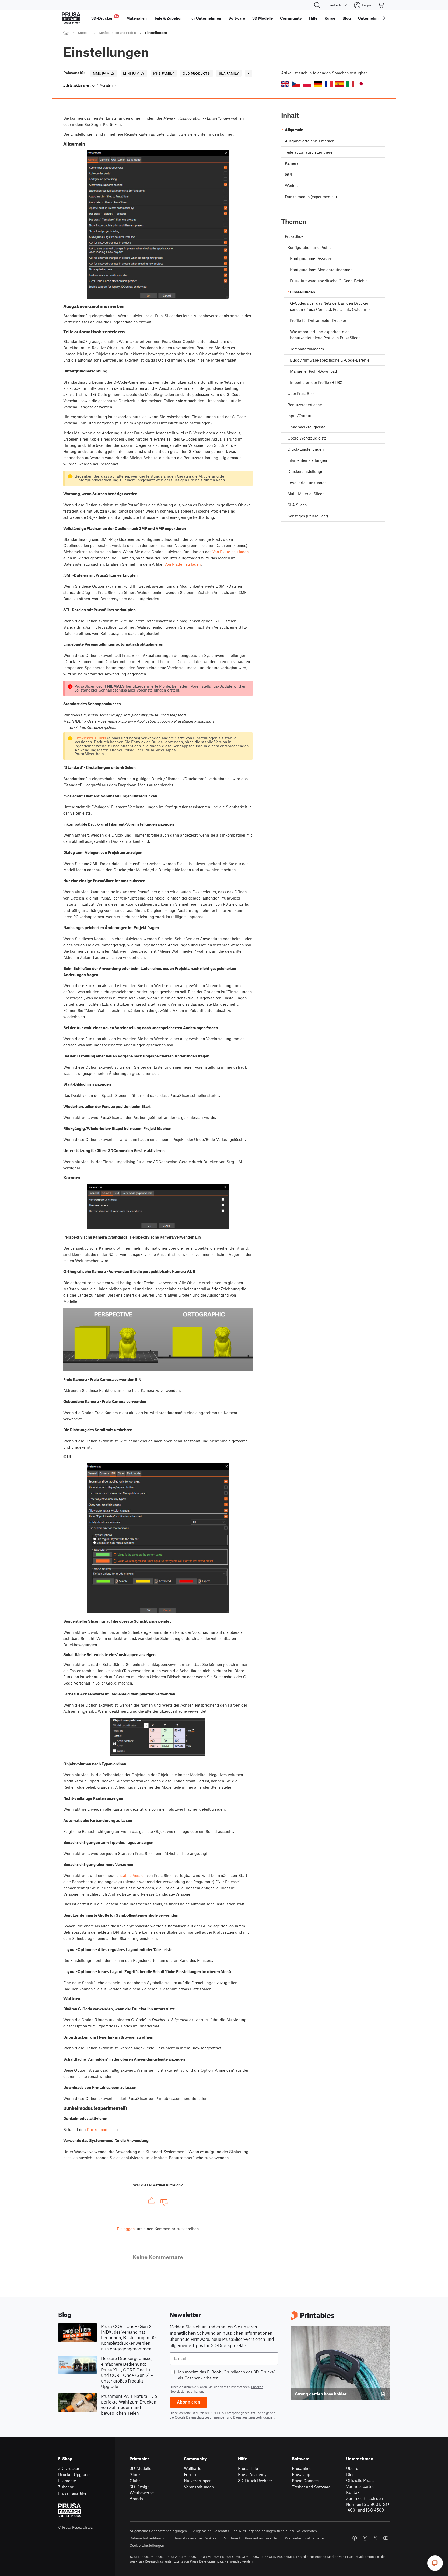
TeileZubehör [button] (168, 18)
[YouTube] (386, 2538)
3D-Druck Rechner (255, 2481)
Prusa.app (301, 2474)
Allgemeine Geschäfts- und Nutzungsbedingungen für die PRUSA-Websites (255, 2531)
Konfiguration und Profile (117, 33)
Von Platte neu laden (231, 552)
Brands (136, 2498)
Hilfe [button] (313, 18)
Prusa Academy (252, 2474)
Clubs (135, 2481)
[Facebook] (355, 2538)
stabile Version (133, 1875)
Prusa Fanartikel (73, 2493)
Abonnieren (188, 2402)
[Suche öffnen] (317, 5)
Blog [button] (347, 18)
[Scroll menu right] (384, 18)
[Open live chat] (435, 2563)
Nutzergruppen (198, 2481)
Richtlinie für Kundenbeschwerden (251, 2538)
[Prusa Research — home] (71, 18)
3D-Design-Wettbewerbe (142, 2489)
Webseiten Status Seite (304, 2538)
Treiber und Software (311, 2487)
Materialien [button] (136, 18)
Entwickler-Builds (90, 738)
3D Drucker (69, 2468)
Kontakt (353, 2492)
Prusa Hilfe (248, 2468)
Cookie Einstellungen (147, 2545)
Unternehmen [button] (371, 18)
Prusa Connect (305, 2481)
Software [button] (237, 18)
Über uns (354, 2468)
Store (135, 2474)
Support (84, 33)
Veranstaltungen (199, 2487)
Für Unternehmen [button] (205, 18)
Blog (350, 2474)
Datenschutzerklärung (148, 2538)
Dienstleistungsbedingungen (254, 2417)
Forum (190, 2474)
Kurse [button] (330, 18)
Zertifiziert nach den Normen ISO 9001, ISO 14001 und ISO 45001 (367, 2504)
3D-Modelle (140, 2468)
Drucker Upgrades (75, 2474)
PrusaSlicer (302, 2468)
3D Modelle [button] (262, 18)
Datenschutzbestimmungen (206, 2417)
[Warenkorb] (381, 5)
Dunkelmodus (99, 2129)
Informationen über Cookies (194, 2538)
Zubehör (66, 2487)
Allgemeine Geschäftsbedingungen (158, 2531)
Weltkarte (192, 2468)
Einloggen (126, 2229)
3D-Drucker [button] (105, 17)
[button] (285, 84)
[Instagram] (365, 2538)
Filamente (67, 2481)
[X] (375, 2538)
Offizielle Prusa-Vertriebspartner (361, 2483)
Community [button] (291, 18)
